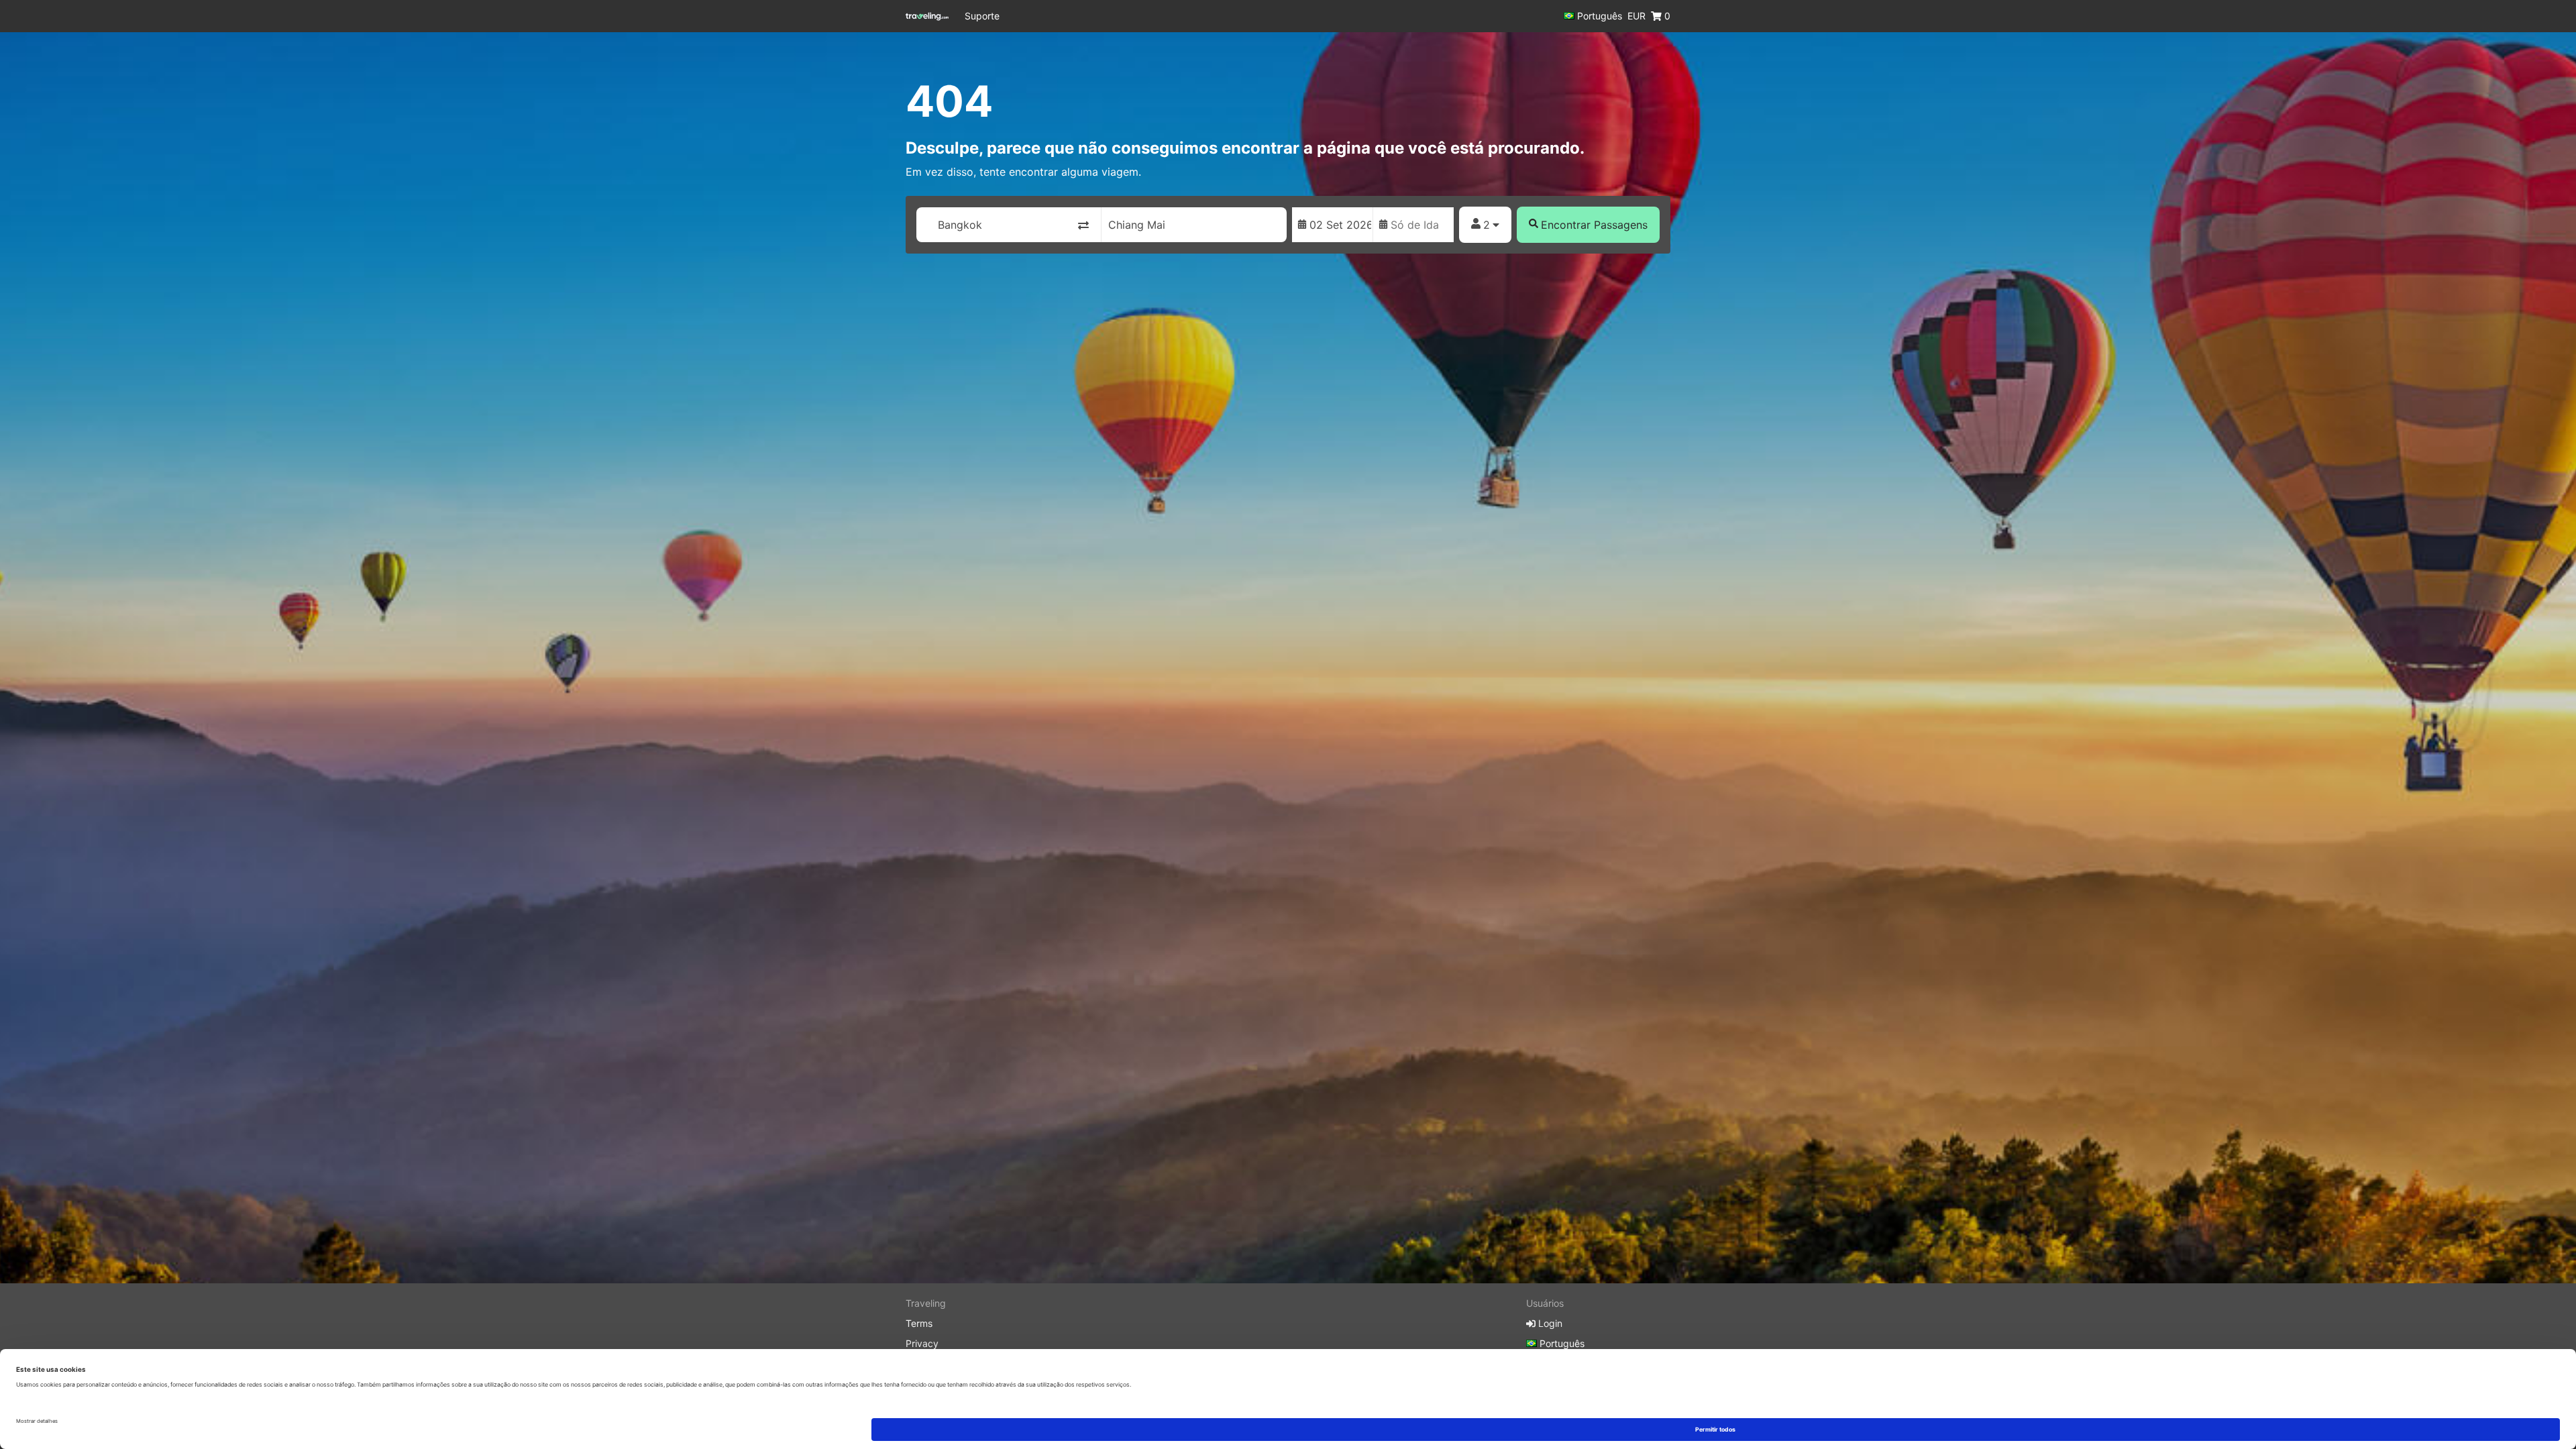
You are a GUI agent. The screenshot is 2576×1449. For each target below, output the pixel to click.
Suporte (982, 16)
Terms (919, 1323)
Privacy (922, 1343)
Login (1549, 1323)
